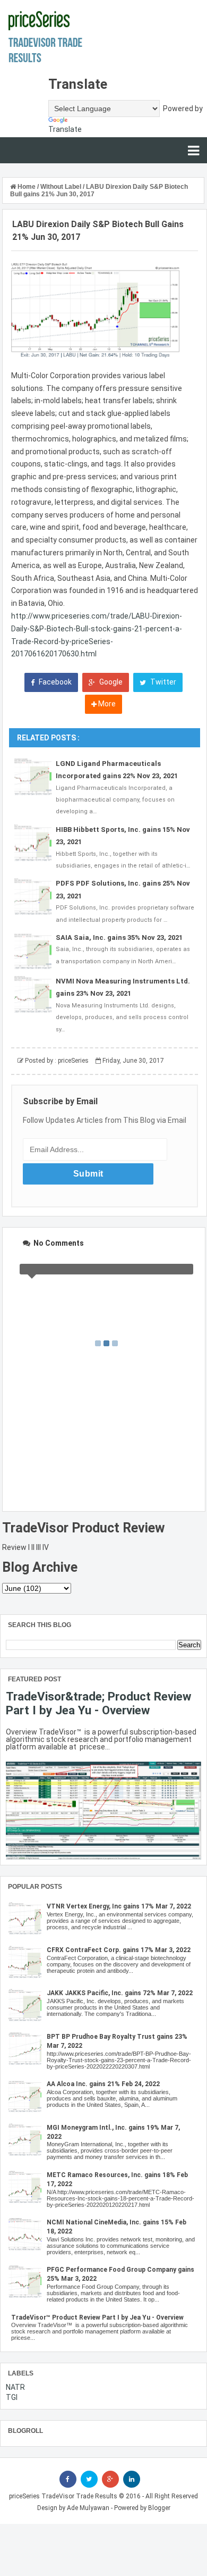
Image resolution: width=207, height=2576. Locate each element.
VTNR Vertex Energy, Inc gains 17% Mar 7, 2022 (119, 1906)
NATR (15, 2387)
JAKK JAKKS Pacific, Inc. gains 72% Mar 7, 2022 (120, 1993)
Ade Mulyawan (88, 2508)
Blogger (159, 2508)
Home (27, 187)
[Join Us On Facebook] (68, 2479)
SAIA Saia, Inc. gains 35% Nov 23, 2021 (119, 937)
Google (110, 682)
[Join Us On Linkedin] (132, 2479)
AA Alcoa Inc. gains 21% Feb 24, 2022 (103, 2084)
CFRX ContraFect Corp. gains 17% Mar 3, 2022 (119, 1950)
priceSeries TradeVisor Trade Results (63, 2496)
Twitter (162, 682)
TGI (12, 2397)
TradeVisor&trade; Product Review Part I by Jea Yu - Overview (98, 1703)
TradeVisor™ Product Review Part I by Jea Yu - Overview (97, 2317)
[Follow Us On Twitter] (89, 2479)
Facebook (54, 682)
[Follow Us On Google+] (110, 2479)
